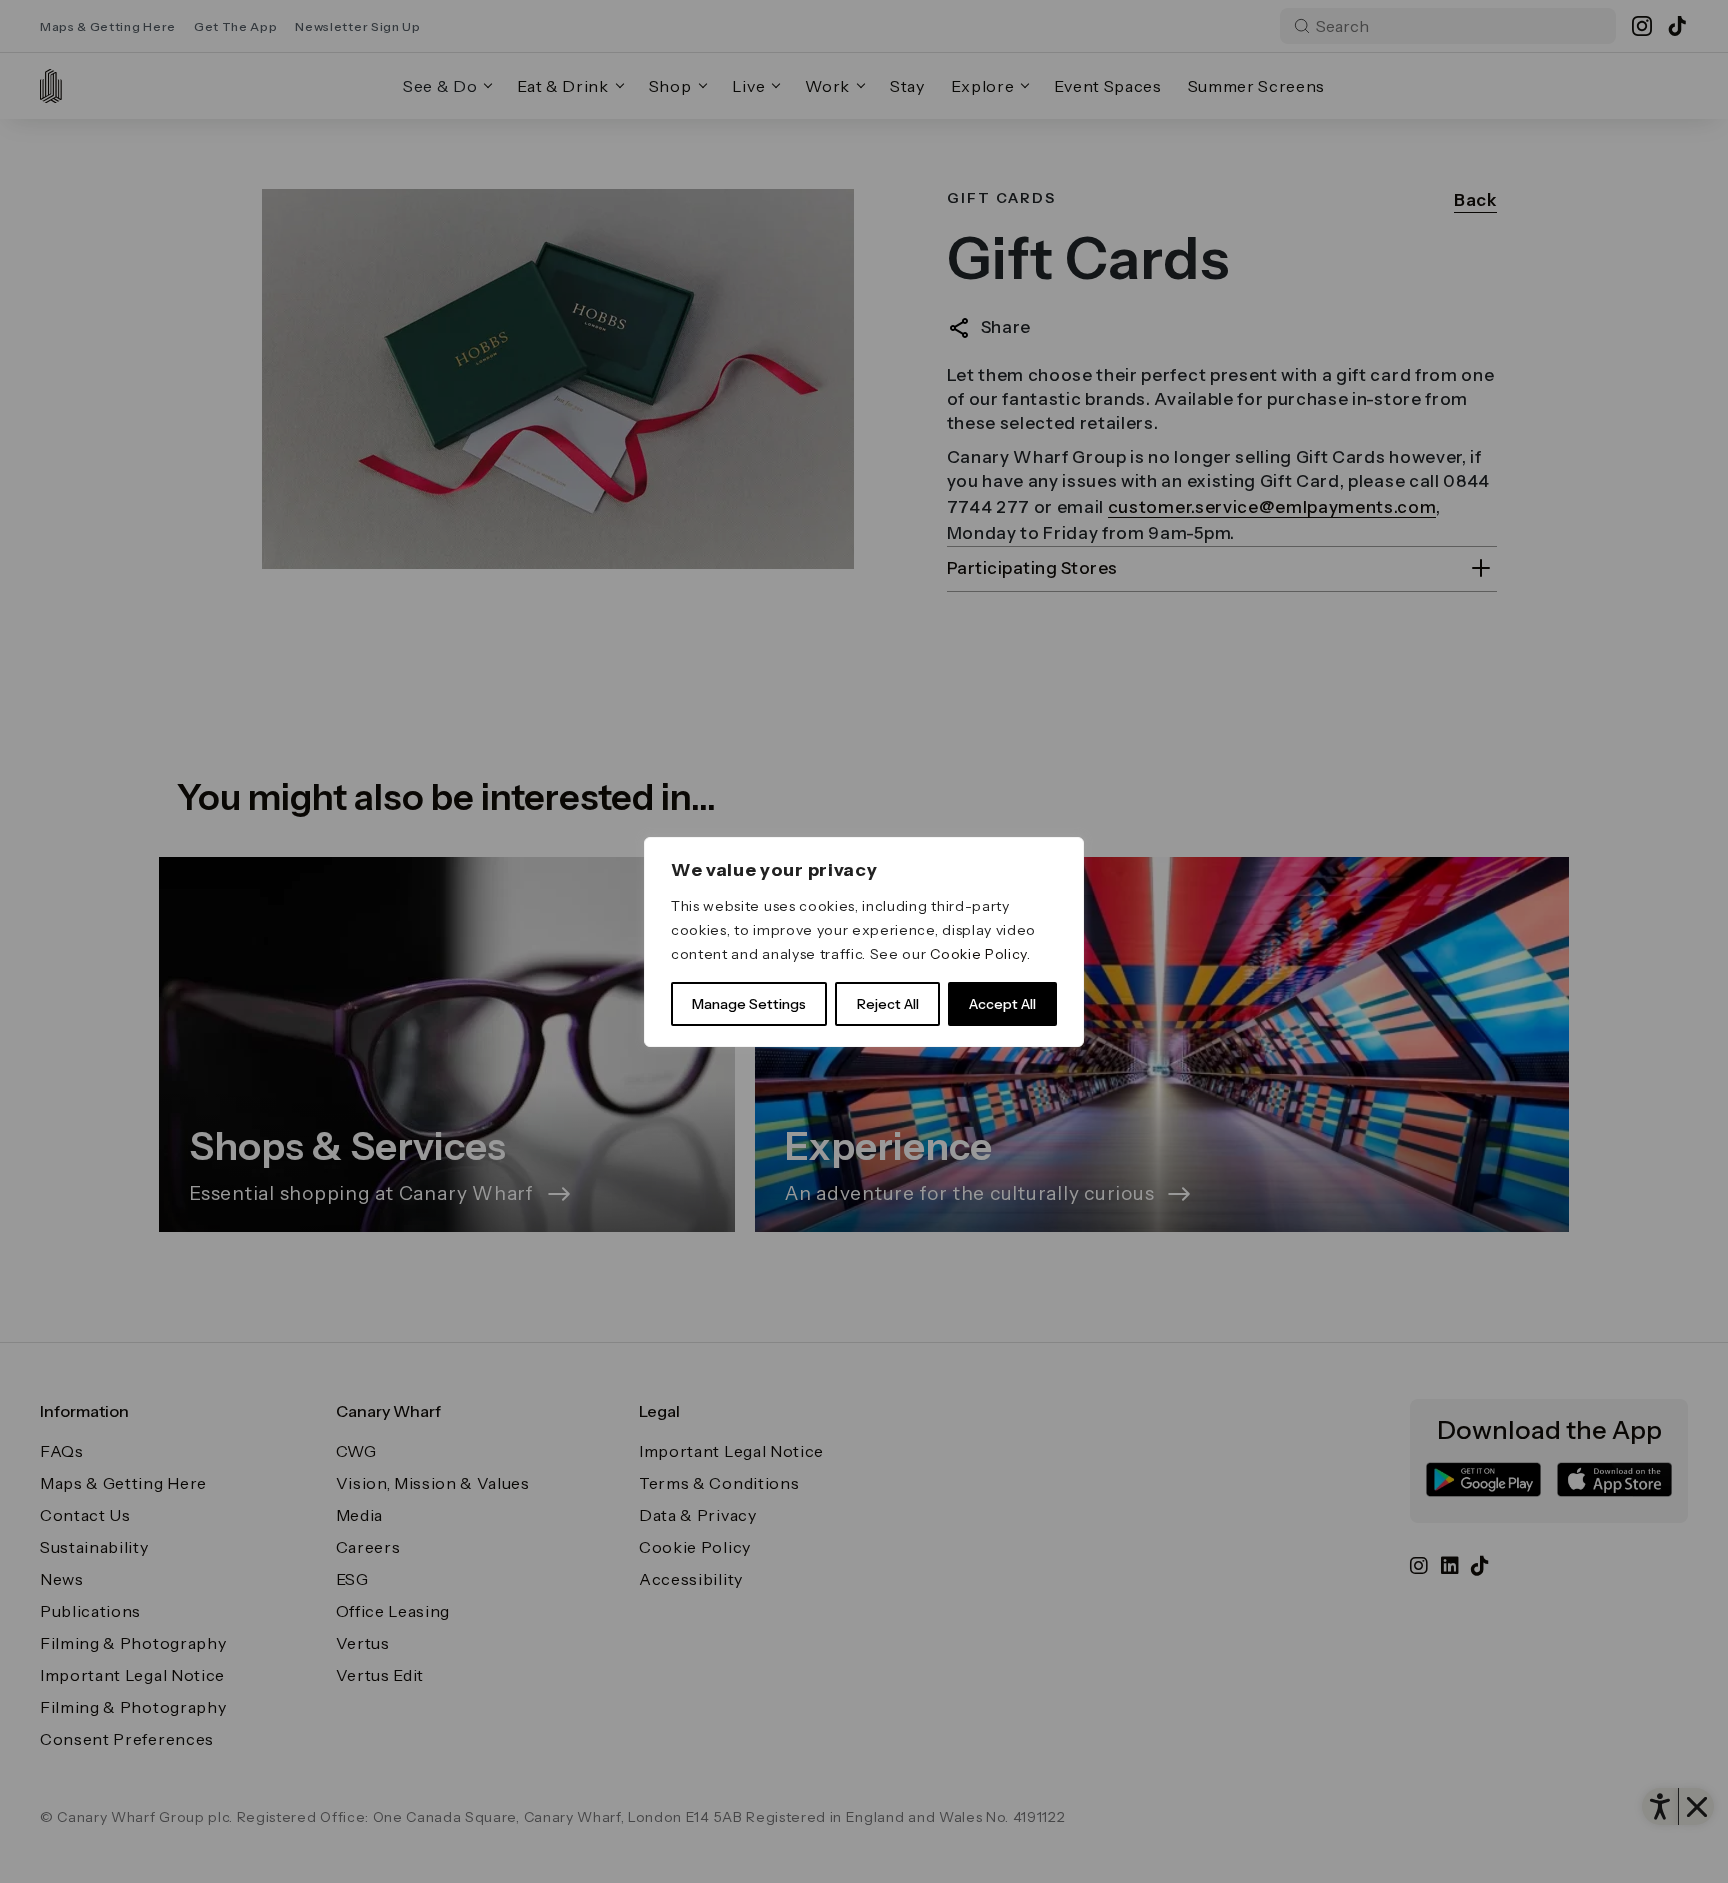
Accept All (1002, 1004)
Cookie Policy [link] (978, 954)
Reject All (888, 1004)
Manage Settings (749, 1004)
